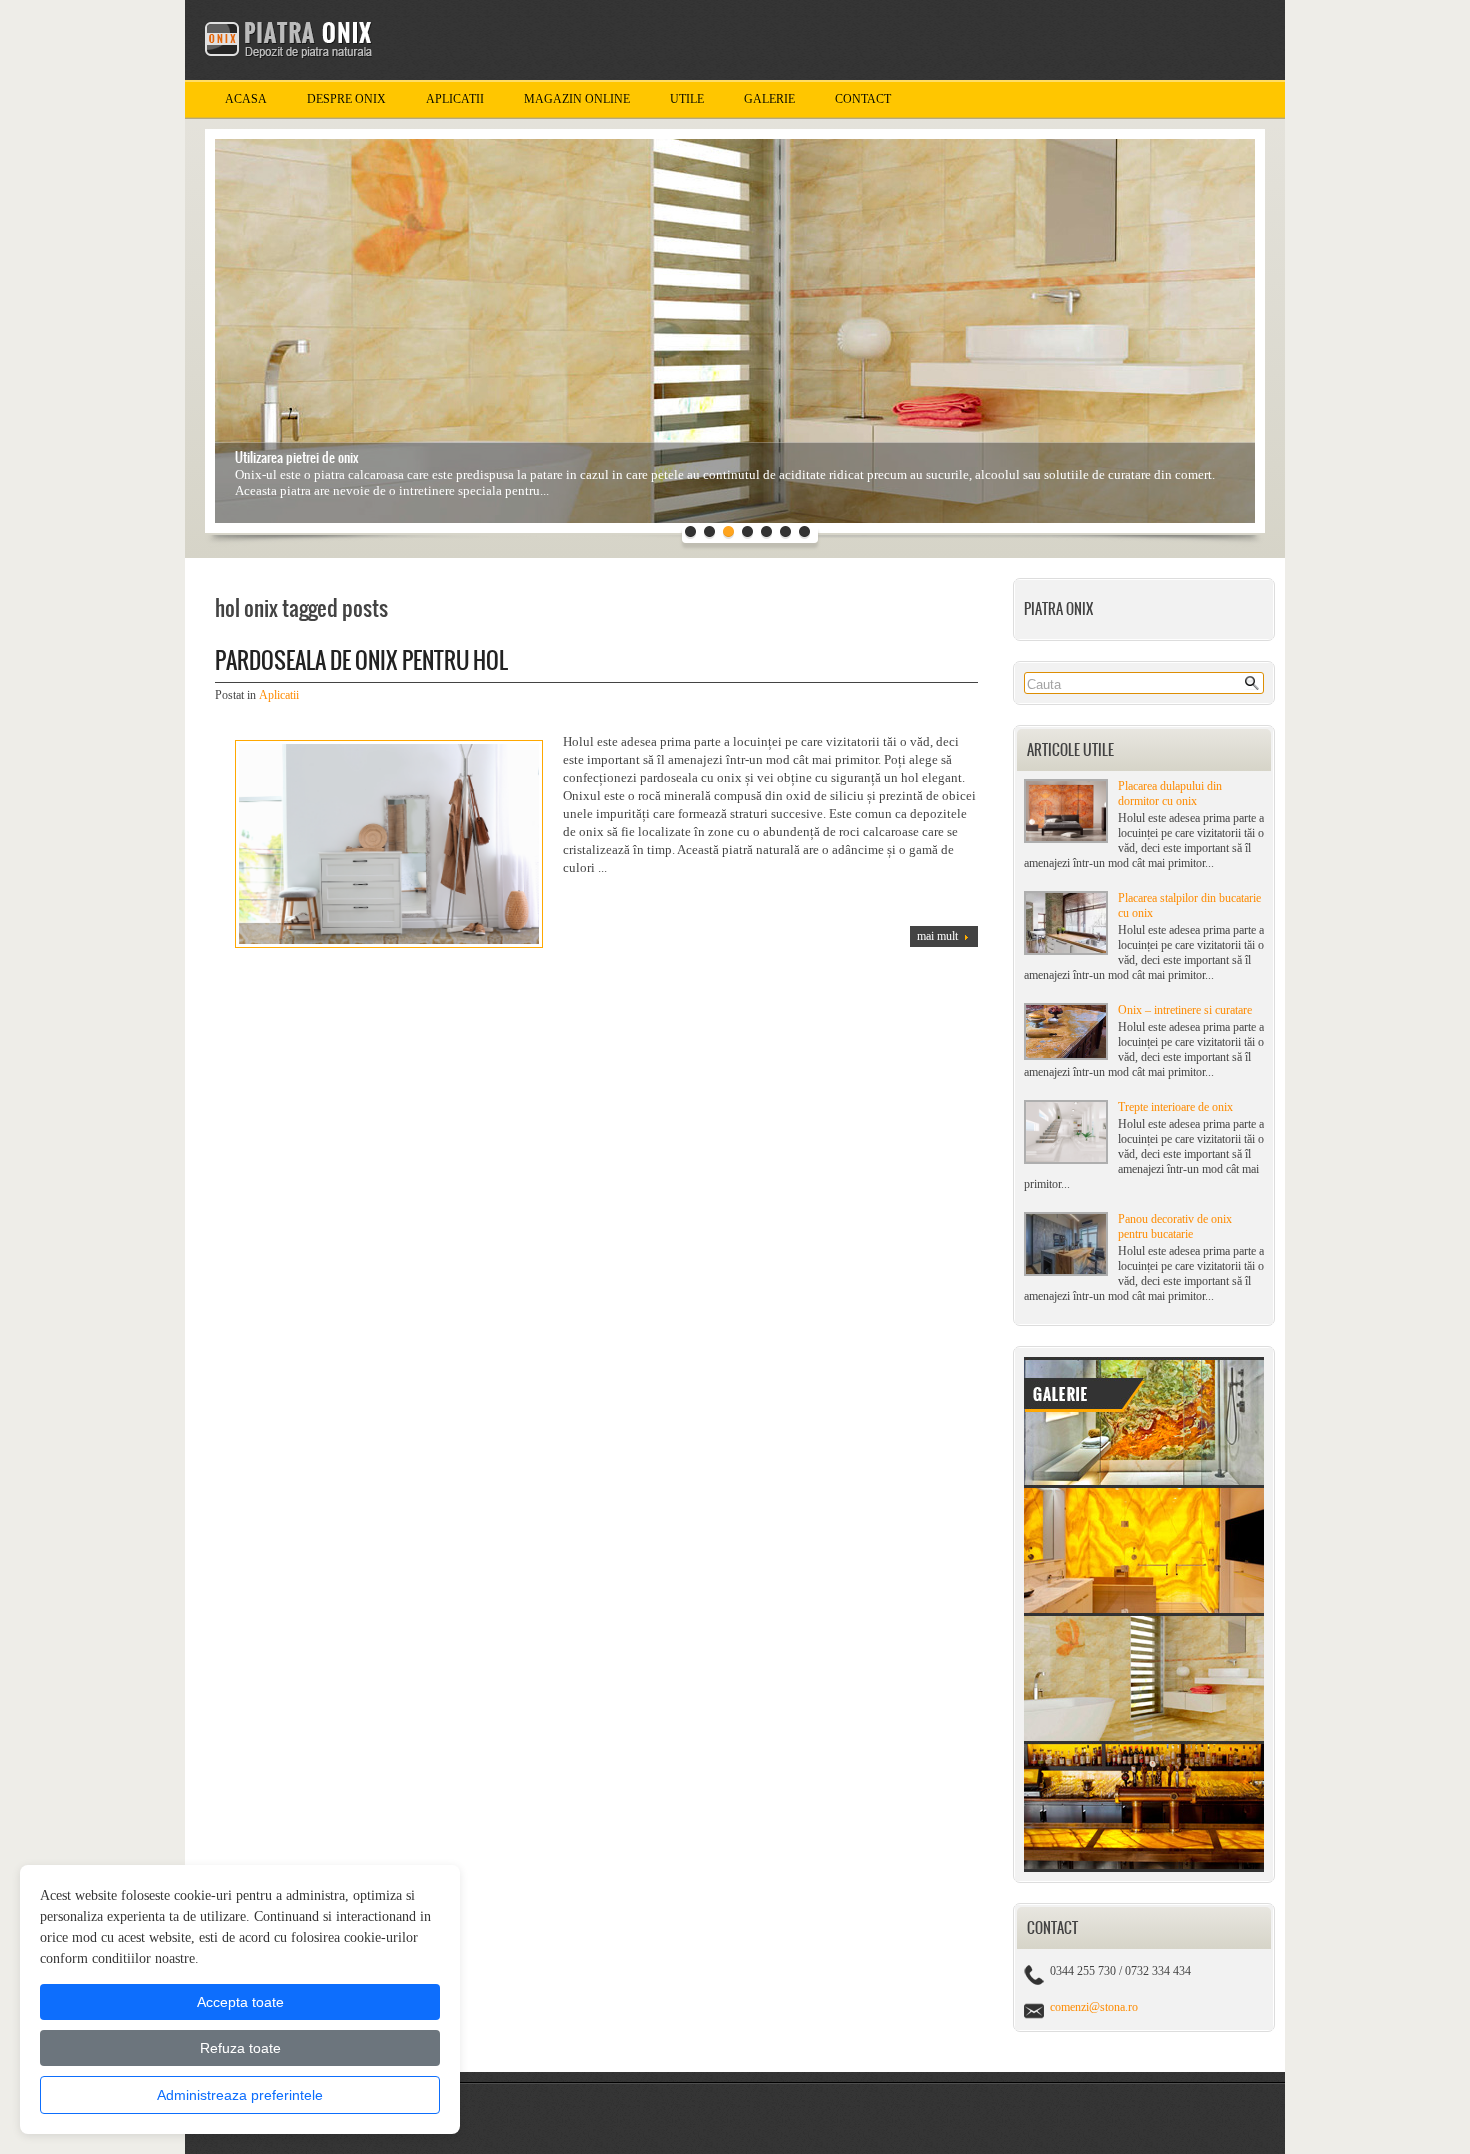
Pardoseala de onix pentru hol (361, 660)
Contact (863, 99)
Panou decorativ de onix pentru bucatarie (1175, 1226)
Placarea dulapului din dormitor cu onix (1170, 793)
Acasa (246, 99)
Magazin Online (577, 99)
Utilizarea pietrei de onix (297, 457)
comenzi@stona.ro (1094, 2007)
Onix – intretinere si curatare (1185, 1010)
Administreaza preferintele (240, 2095)
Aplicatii (455, 99)
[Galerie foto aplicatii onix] (1144, 1868)
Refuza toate (240, 2048)
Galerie (769, 99)
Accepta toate (240, 2002)
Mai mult (937, 936)
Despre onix (346, 99)
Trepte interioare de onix (1175, 1107)
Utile (687, 99)
